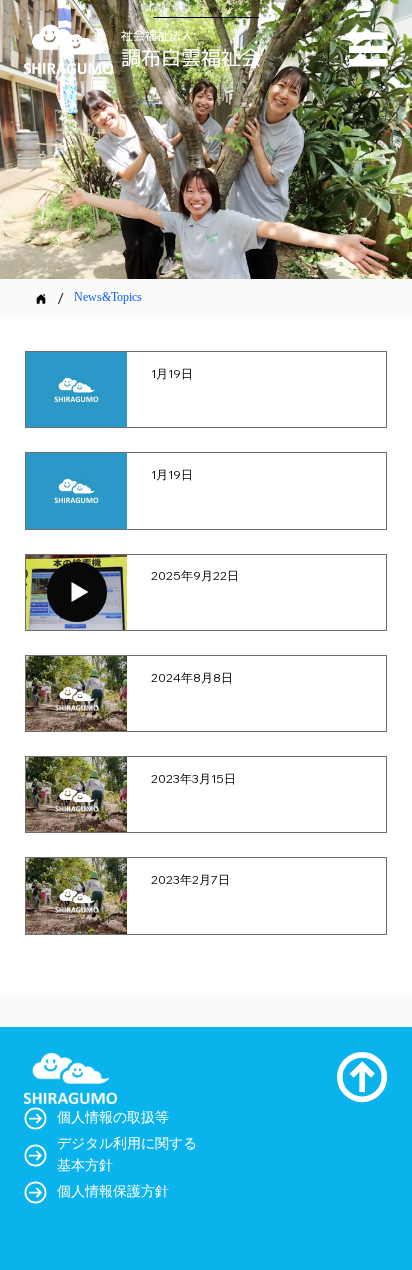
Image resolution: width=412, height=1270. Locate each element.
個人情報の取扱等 (113, 1118)
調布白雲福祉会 (191, 57)
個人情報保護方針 (113, 1192)
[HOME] (41, 299)
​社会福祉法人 (157, 35)
